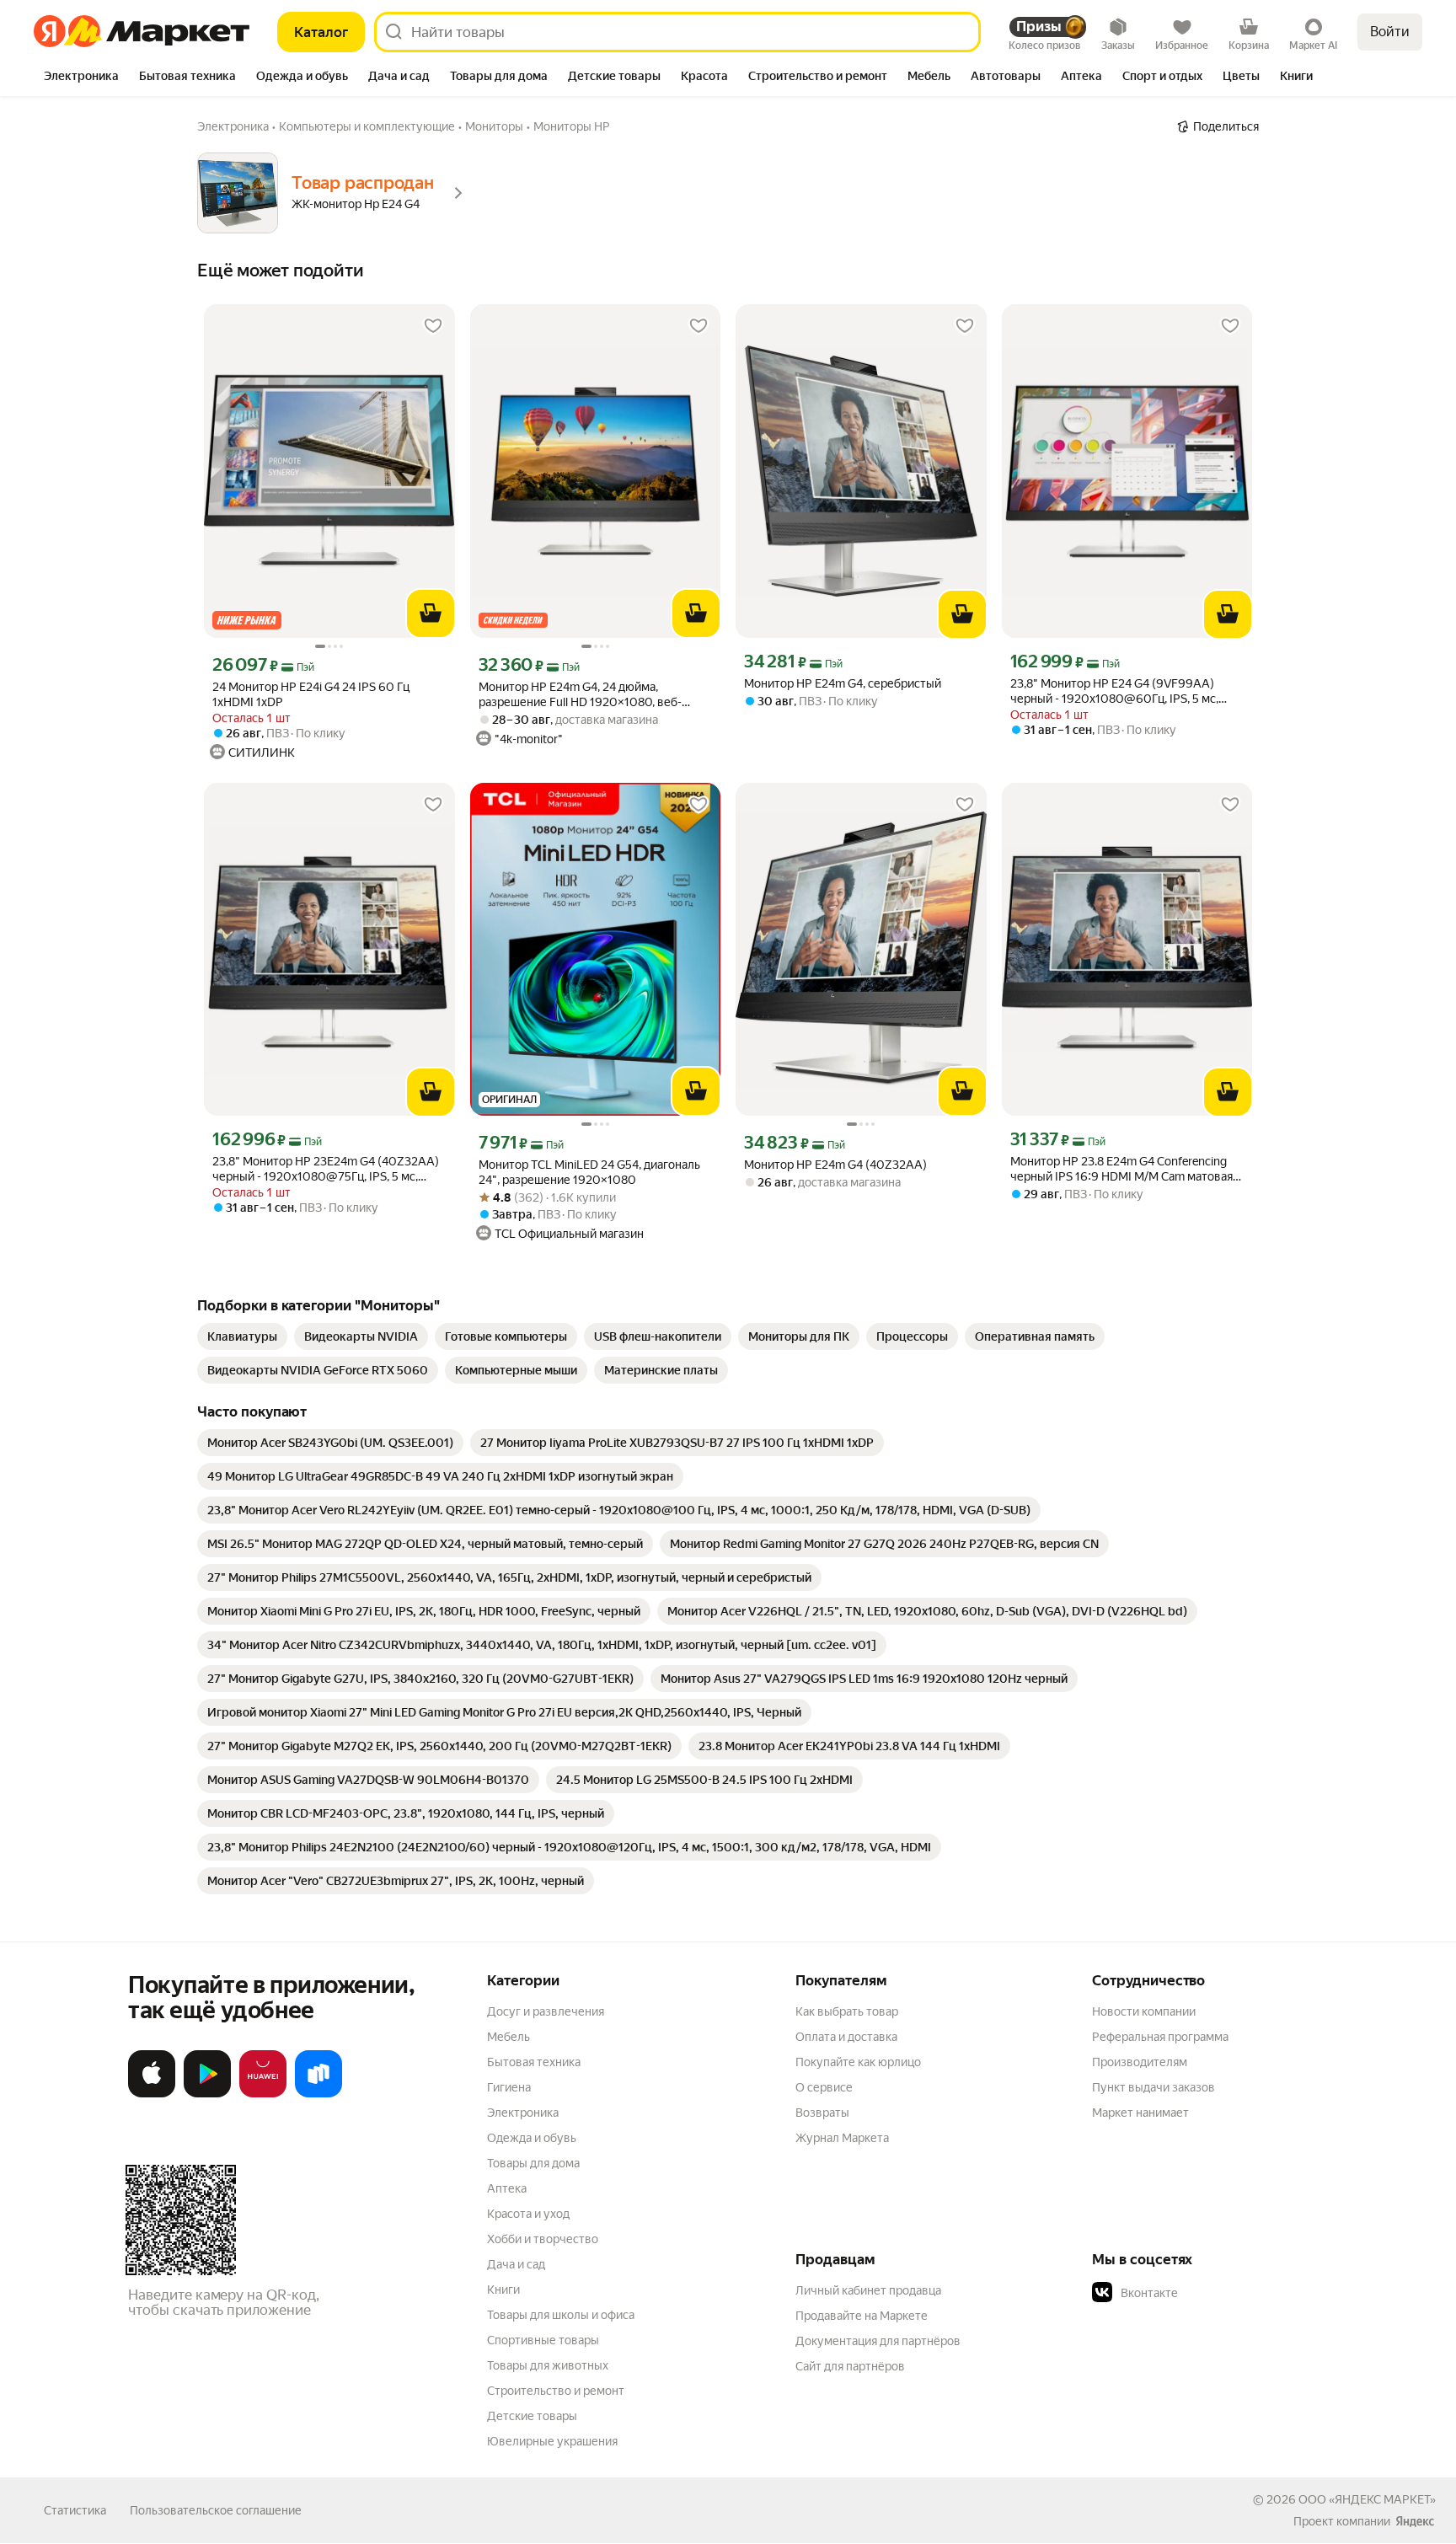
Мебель (509, 2037)
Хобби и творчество (543, 2239)
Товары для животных (548, 2365)
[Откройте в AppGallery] (263, 2094)
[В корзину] (431, 613)
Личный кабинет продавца (868, 2290)
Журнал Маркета (842, 2138)
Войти (1390, 32)
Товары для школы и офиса (561, 2315)
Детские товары (532, 2416)
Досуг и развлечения (546, 2011)
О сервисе (824, 2087)
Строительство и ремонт (556, 2391)
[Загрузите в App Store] (152, 2094)
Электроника (523, 2113)
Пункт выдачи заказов (1154, 2087)
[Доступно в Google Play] (207, 2094)
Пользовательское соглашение (216, 2510)
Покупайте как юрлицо (858, 2062)
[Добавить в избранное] (433, 326)
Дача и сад (516, 2264)
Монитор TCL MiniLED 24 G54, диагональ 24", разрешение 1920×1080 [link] (589, 1172)
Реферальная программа (1160, 2037)
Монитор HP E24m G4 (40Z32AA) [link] (835, 1165)
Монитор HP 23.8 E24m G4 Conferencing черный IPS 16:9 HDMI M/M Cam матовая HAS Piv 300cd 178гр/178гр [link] (1121, 1169)
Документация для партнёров (878, 2341)
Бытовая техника (534, 2062)
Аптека (507, 2188)
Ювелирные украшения (552, 2441)
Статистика (75, 2510)
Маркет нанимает (1140, 2113)
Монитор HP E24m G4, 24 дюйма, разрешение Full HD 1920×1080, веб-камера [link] (580, 695)
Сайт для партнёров (850, 2366)
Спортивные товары (543, 2340)
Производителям (1140, 2062)
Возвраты (822, 2113)
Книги (503, 2290)
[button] (1210, 2293)
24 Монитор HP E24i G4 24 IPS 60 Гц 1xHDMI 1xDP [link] (311, 694)
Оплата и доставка (846, 2037)
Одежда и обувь (532, 2138)
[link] (242, 1336)
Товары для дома (533, 2163)
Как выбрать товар (847, 2011)
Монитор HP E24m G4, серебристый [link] (843, 683)
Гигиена (509, 2087)
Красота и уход (528, 2214)
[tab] (81, 78)
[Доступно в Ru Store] (318, 2094)
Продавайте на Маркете (862, 2316)
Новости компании (1144, 2011)
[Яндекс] (1415, 2521)
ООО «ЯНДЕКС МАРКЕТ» (1367, 2499)
